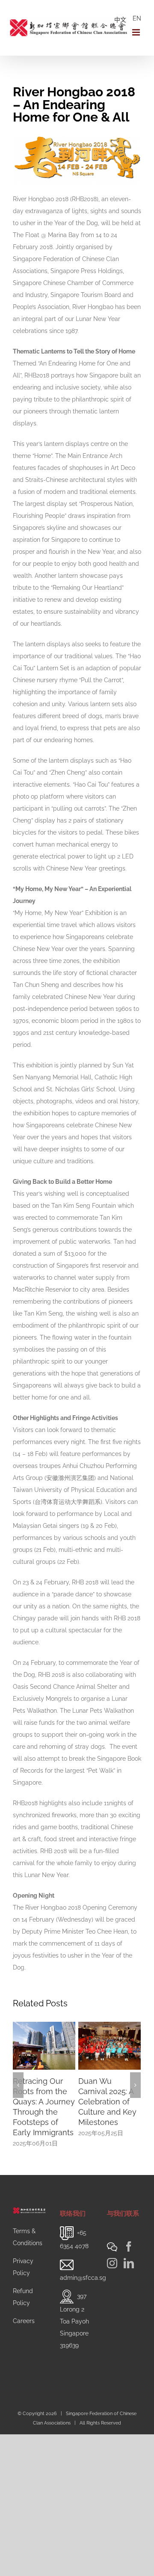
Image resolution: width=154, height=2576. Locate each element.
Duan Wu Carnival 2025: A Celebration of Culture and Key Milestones (107, 2102)
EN (137, 18)
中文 (120, 20)
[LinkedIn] (129, 2263)
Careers (24, 2321)
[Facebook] (129, 2246)
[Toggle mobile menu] (137, 32)
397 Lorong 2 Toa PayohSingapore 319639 (74, 2320)
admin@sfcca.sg (83, 2278)
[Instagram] (112, 2263)
